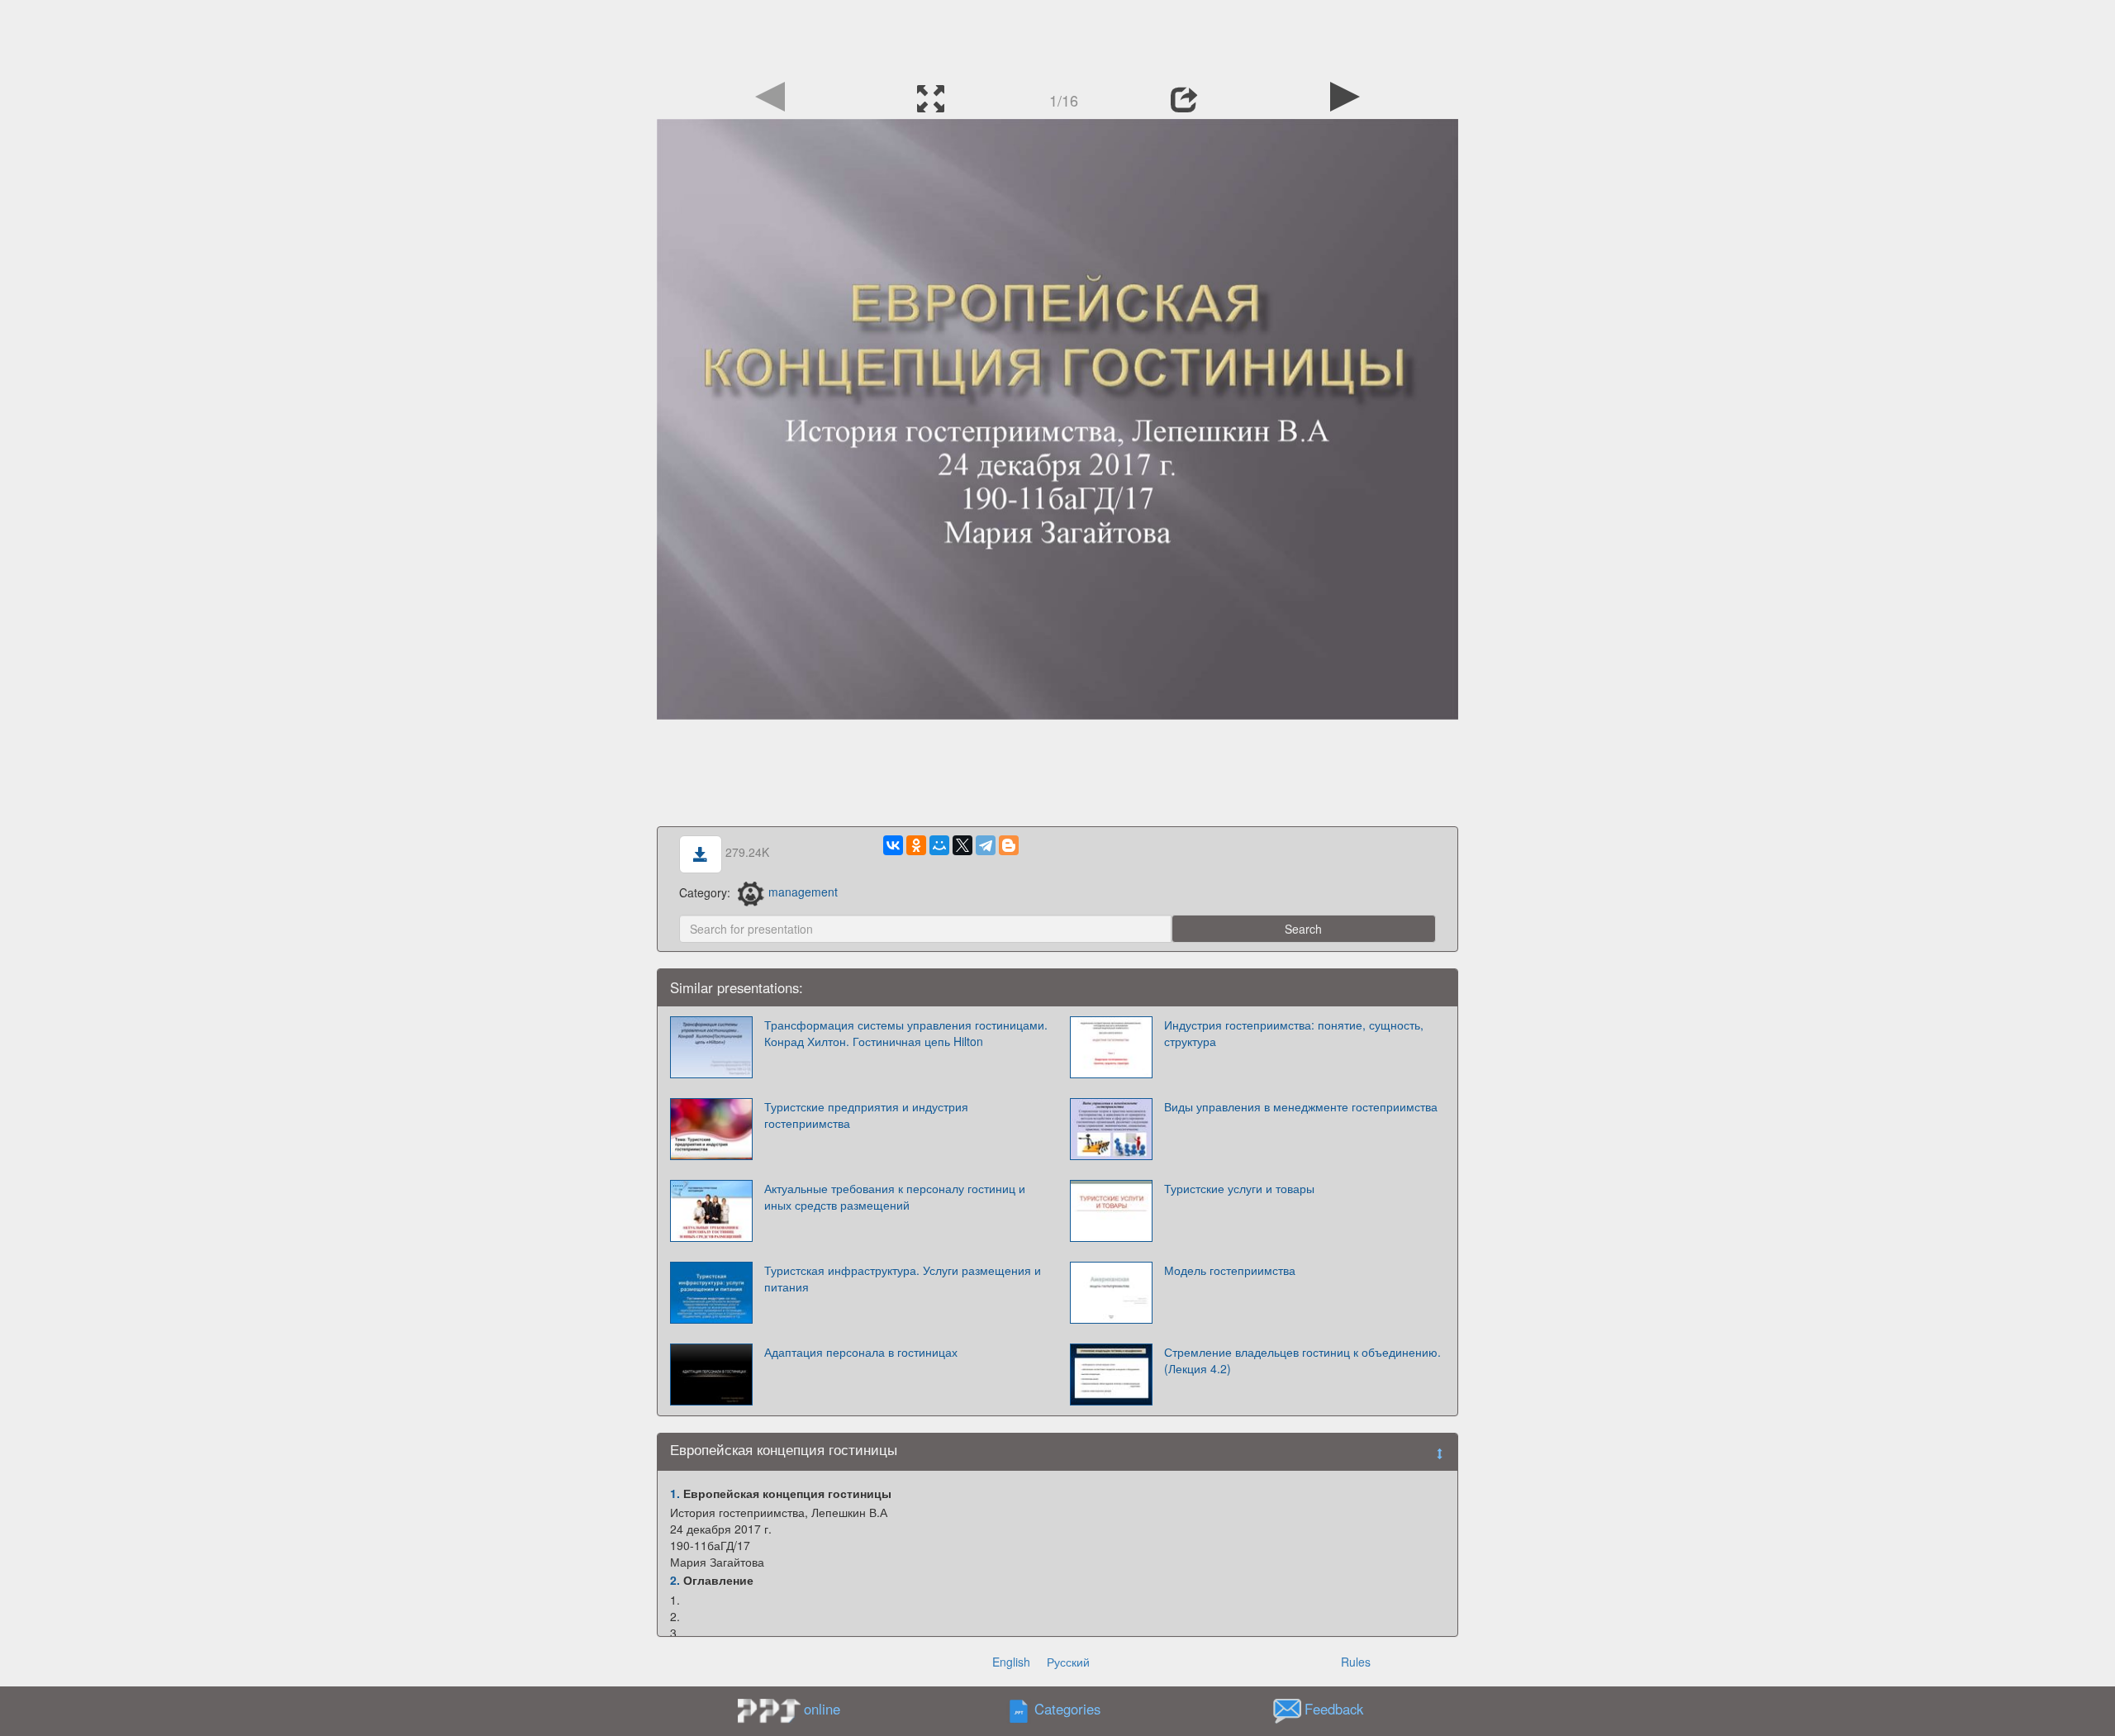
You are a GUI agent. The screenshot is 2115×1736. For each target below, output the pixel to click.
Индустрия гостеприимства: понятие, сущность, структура (1294, 1033)
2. (675, 1580)
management (803, 892)
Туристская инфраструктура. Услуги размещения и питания (903, 1278)
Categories (1067, 1709)
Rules (1356, 1662)
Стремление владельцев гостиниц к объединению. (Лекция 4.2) (1302, 1360)
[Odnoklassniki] (916, 845)
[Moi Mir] (939, 845)
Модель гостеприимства (1230, 1270)
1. (675, 1493)
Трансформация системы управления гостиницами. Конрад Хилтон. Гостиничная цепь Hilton (906, 1033)
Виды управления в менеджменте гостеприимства (1301, 1106)
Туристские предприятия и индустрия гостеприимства (866, 1115)
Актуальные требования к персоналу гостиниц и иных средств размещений (895, 1196)
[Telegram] (986, 845)
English (1011, 1662)
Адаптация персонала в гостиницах (861, 1352)
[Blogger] (1009, 845)
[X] (962, 845)
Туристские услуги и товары (1239, 1188)
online (822, 1709)
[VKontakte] (893, 845)
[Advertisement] (1057, 37)
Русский (1068, 1662)
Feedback (1334, 1709)
